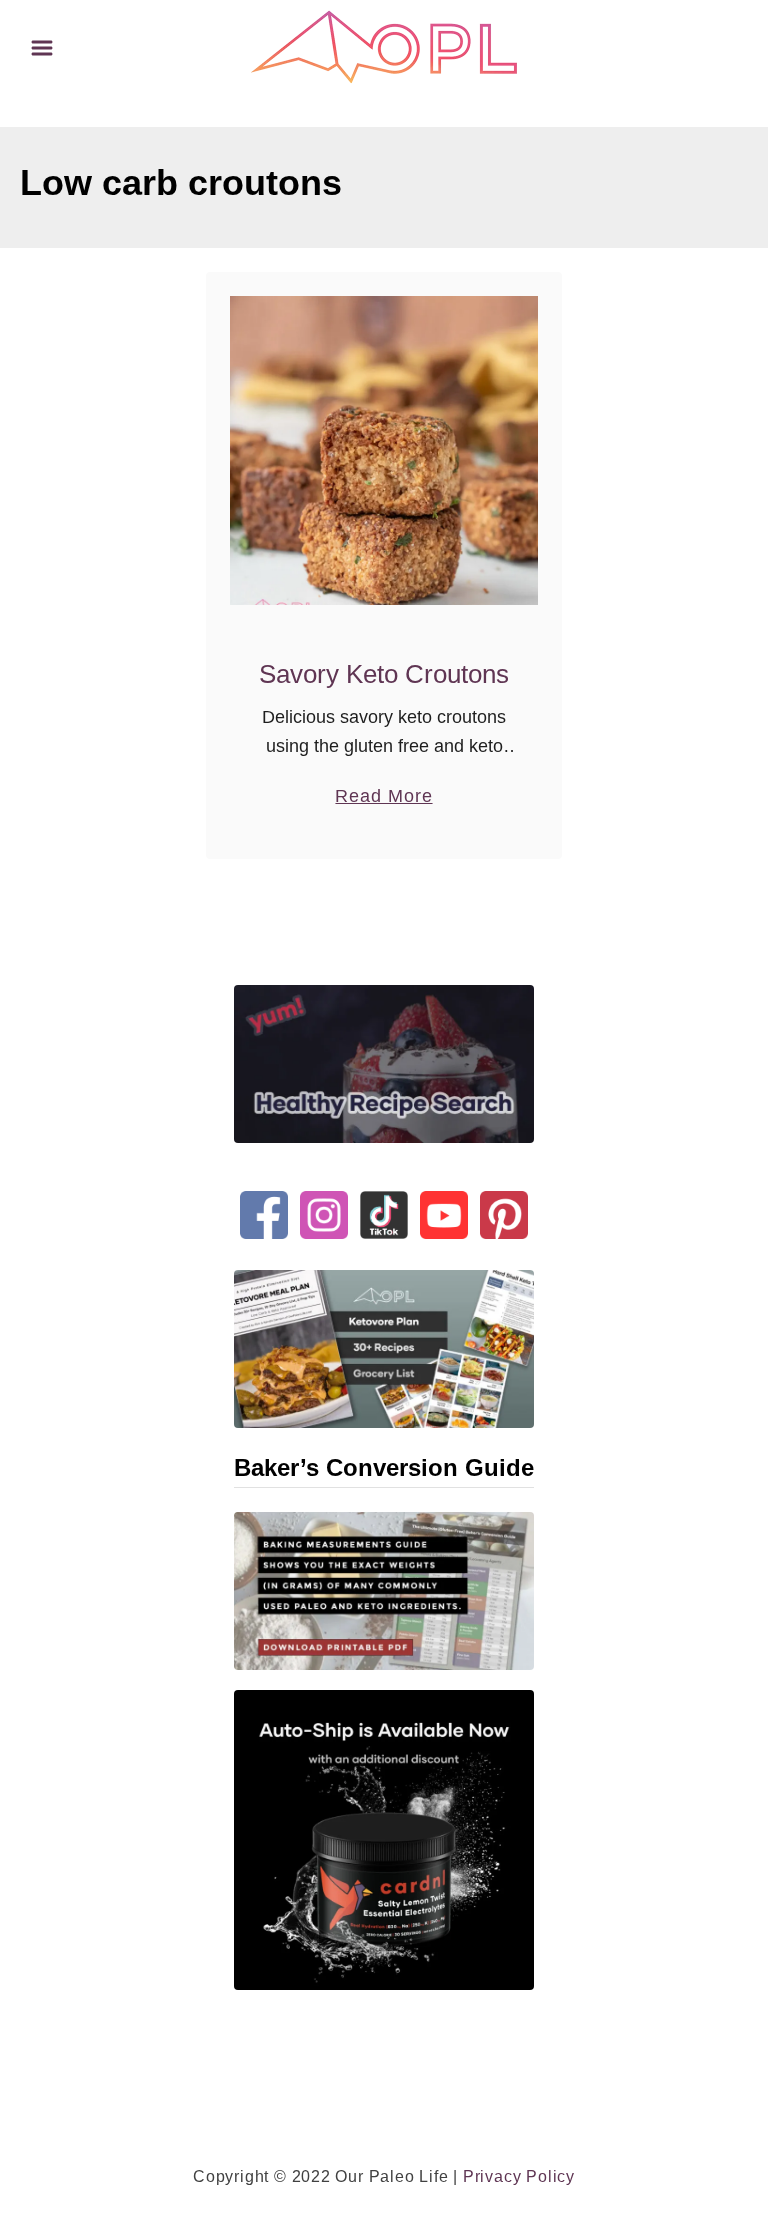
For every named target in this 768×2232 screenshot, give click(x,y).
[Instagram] (324, 1198)
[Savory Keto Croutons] (384, 450)
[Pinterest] (504, 1198)
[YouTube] (444, 1198)
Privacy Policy (519, 2176)
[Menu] (42, 48)
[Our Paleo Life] (384, 46)
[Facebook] (264, 1198)
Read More (383, 798)
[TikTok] (384, 1198)
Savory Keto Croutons (384, 674)
